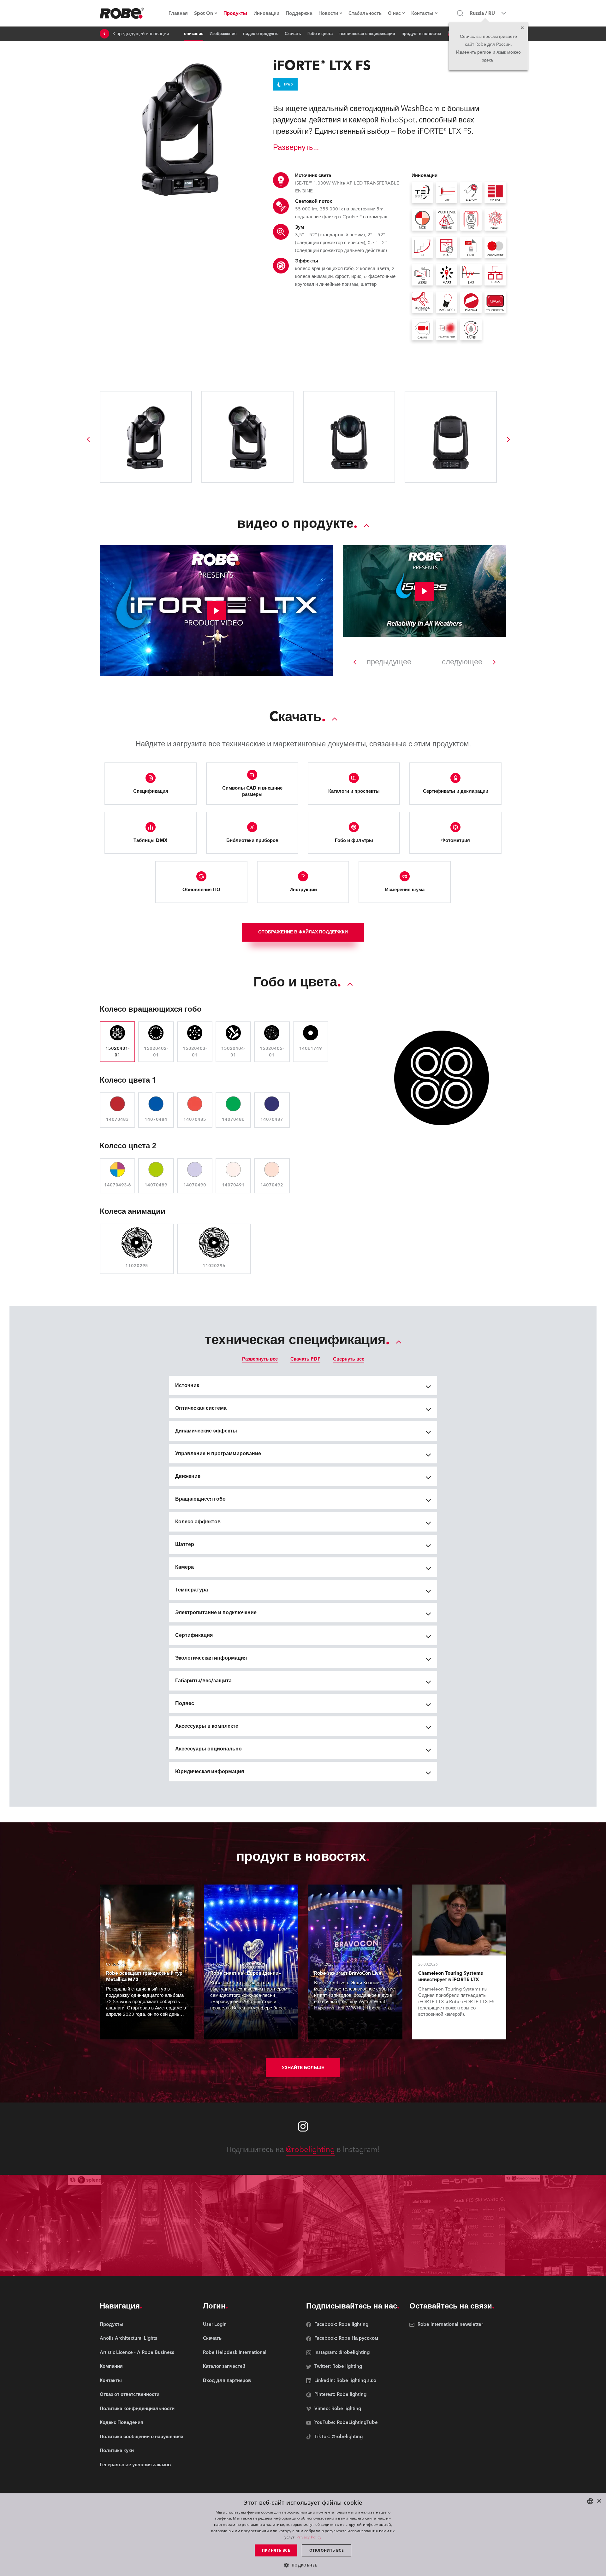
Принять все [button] (276, 2550)
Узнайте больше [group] (303, 2068)
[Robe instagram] (303, 2126)
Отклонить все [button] (327, 2550)
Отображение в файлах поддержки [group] (303, 932)
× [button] (599, 2501)
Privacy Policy (309, 2537)
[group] (88, 439)
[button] (303, 2565)
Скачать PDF (305, 1359)
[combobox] (590, 2501)
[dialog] (303, 2535)
